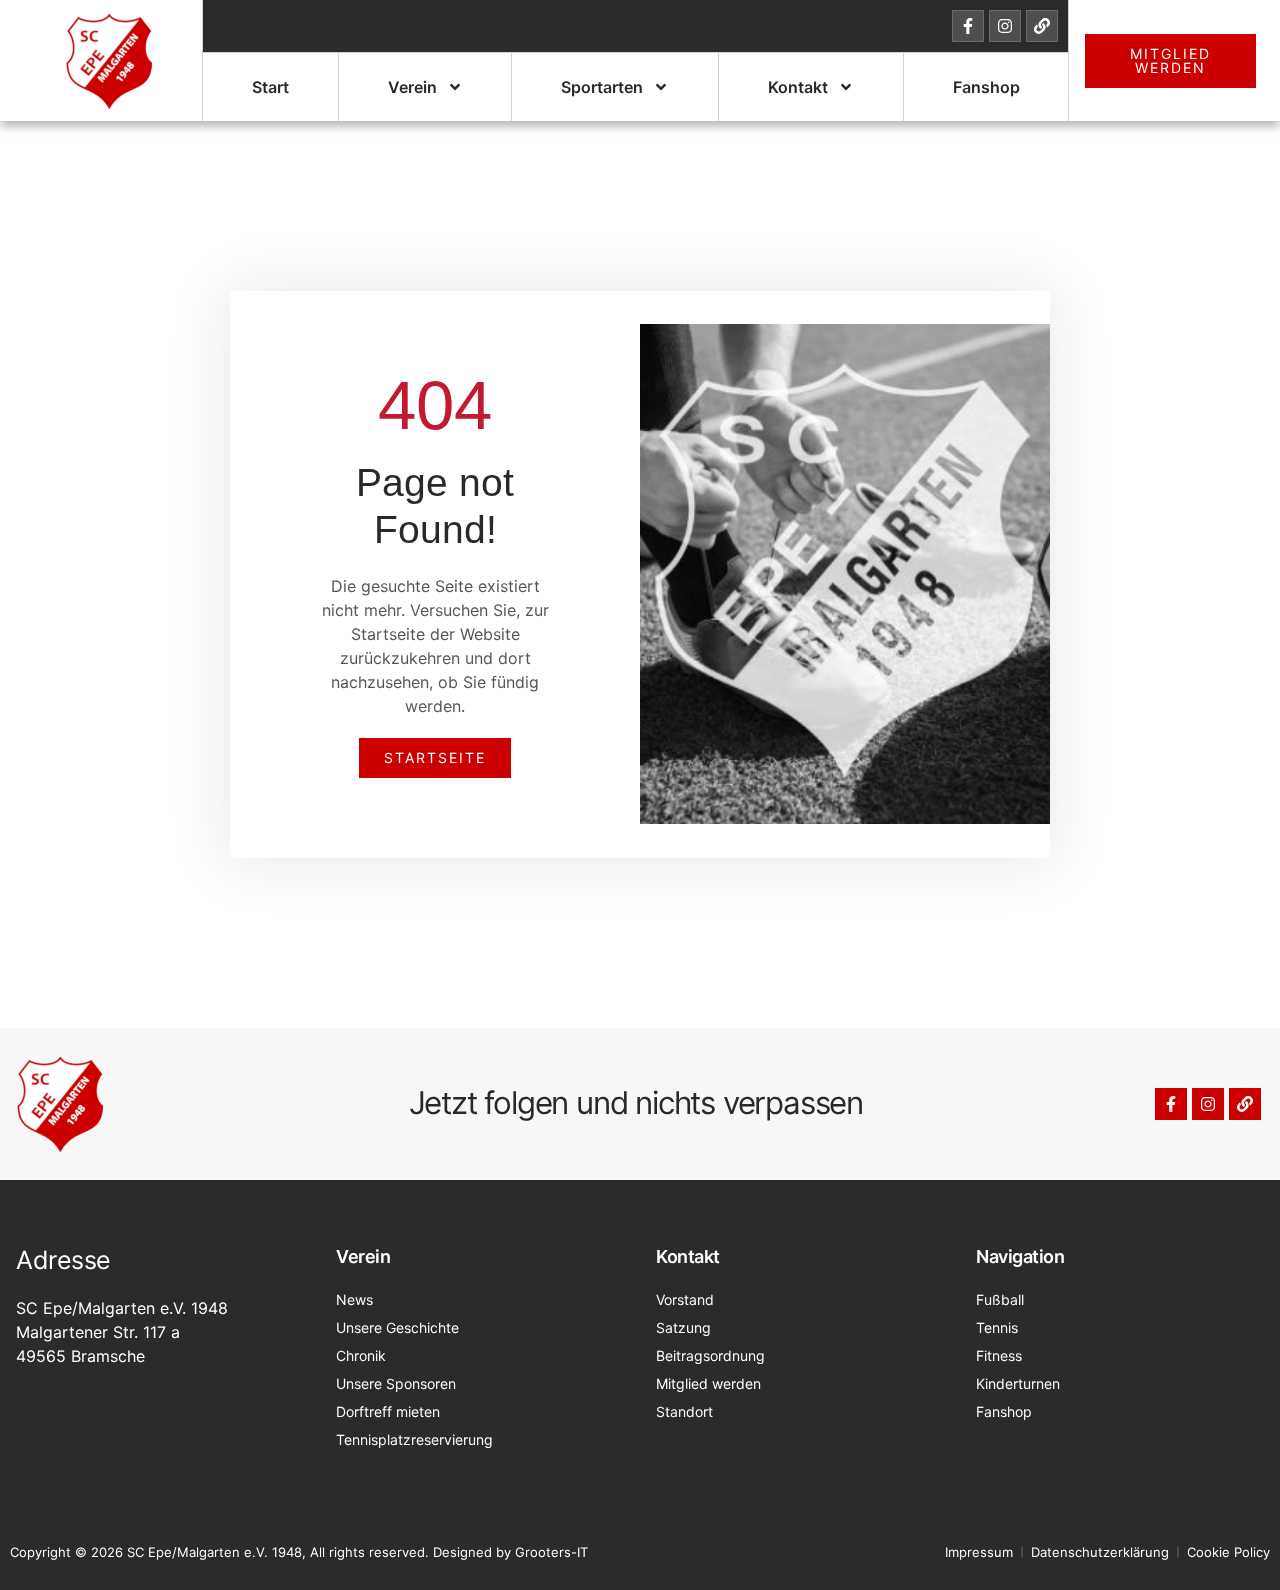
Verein (412, 87)
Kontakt (798, 87)
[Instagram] (1005, 26)
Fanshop (986, 87)
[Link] (1042, 26)
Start (270, 87)
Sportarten (602, 87)
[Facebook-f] (968, 26)
